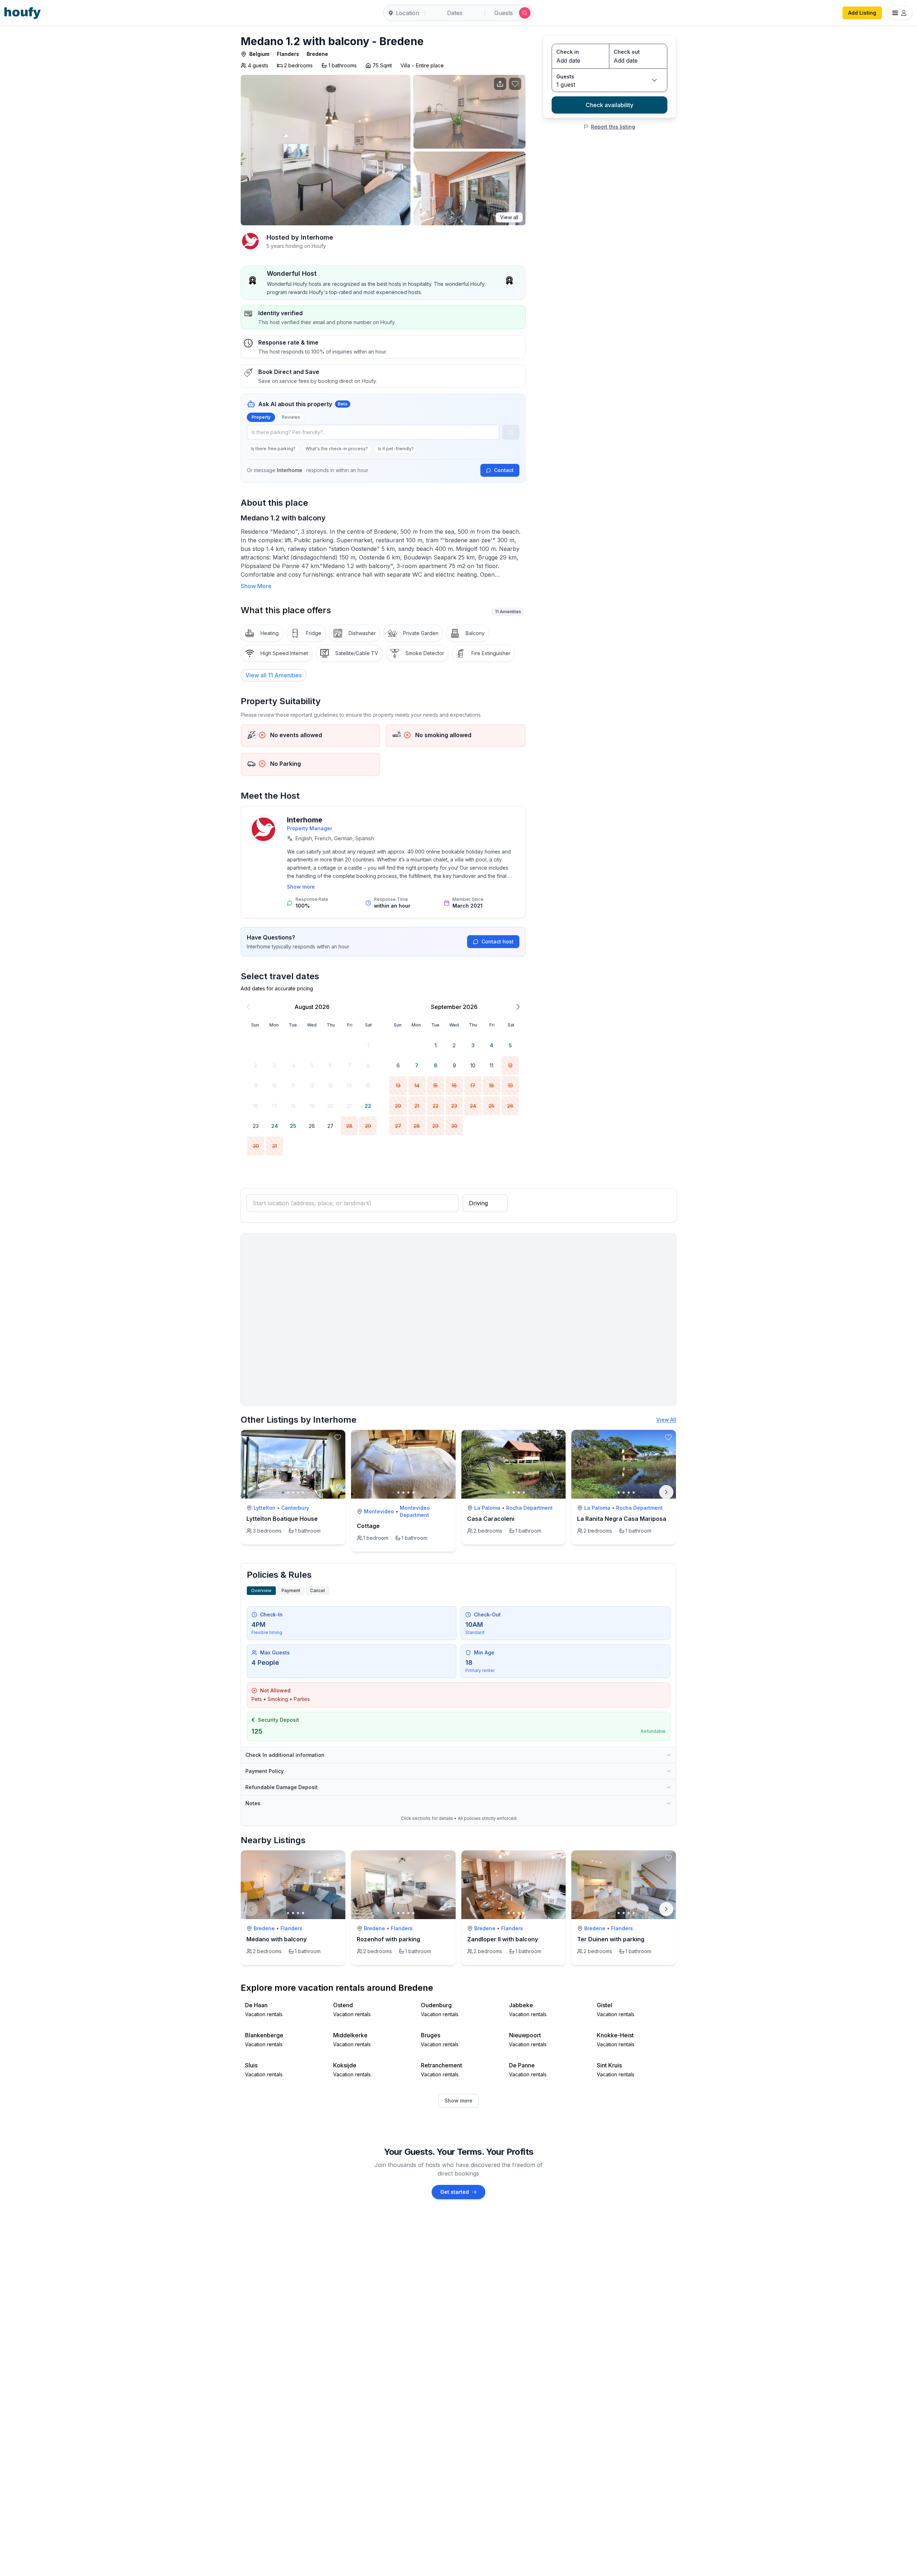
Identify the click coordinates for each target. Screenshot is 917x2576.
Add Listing (862, 13)
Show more (301, 887)
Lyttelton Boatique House (282, 1519)
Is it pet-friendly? (396, 449)
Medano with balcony (277, 1939)
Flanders (288, 54)
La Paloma (487, 1508)
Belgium (259, 54)
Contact (504, 470)
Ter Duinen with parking (611, 1939)
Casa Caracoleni (491, 1519)
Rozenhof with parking (388, 1939)
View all (509, 217)
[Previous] (251, 1909)
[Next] (666, 1492)
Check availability (609, 105)
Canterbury (295, 1508)
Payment (291, 1590)
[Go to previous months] (248, 1007)
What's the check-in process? (337, 449)
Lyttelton (265, 1508)
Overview (261, 1590)
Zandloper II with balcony (503, 1939)
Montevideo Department (415, 1511)
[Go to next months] (518, 1007)
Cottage (368, 1526)
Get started (455, 2192)
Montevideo (379, 1511)
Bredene (317, 54)
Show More (256, 586)
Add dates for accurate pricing (277, 988)
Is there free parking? (273, 449)
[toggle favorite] (338, 1437)
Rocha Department (529, 1508)
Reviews (291, 417)
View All (666, 1420)
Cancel (318, 1590)
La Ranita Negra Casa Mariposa (622, 1519)
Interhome (305, 820)
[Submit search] (525, 13)
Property (261, 417)
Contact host (498, 941)
